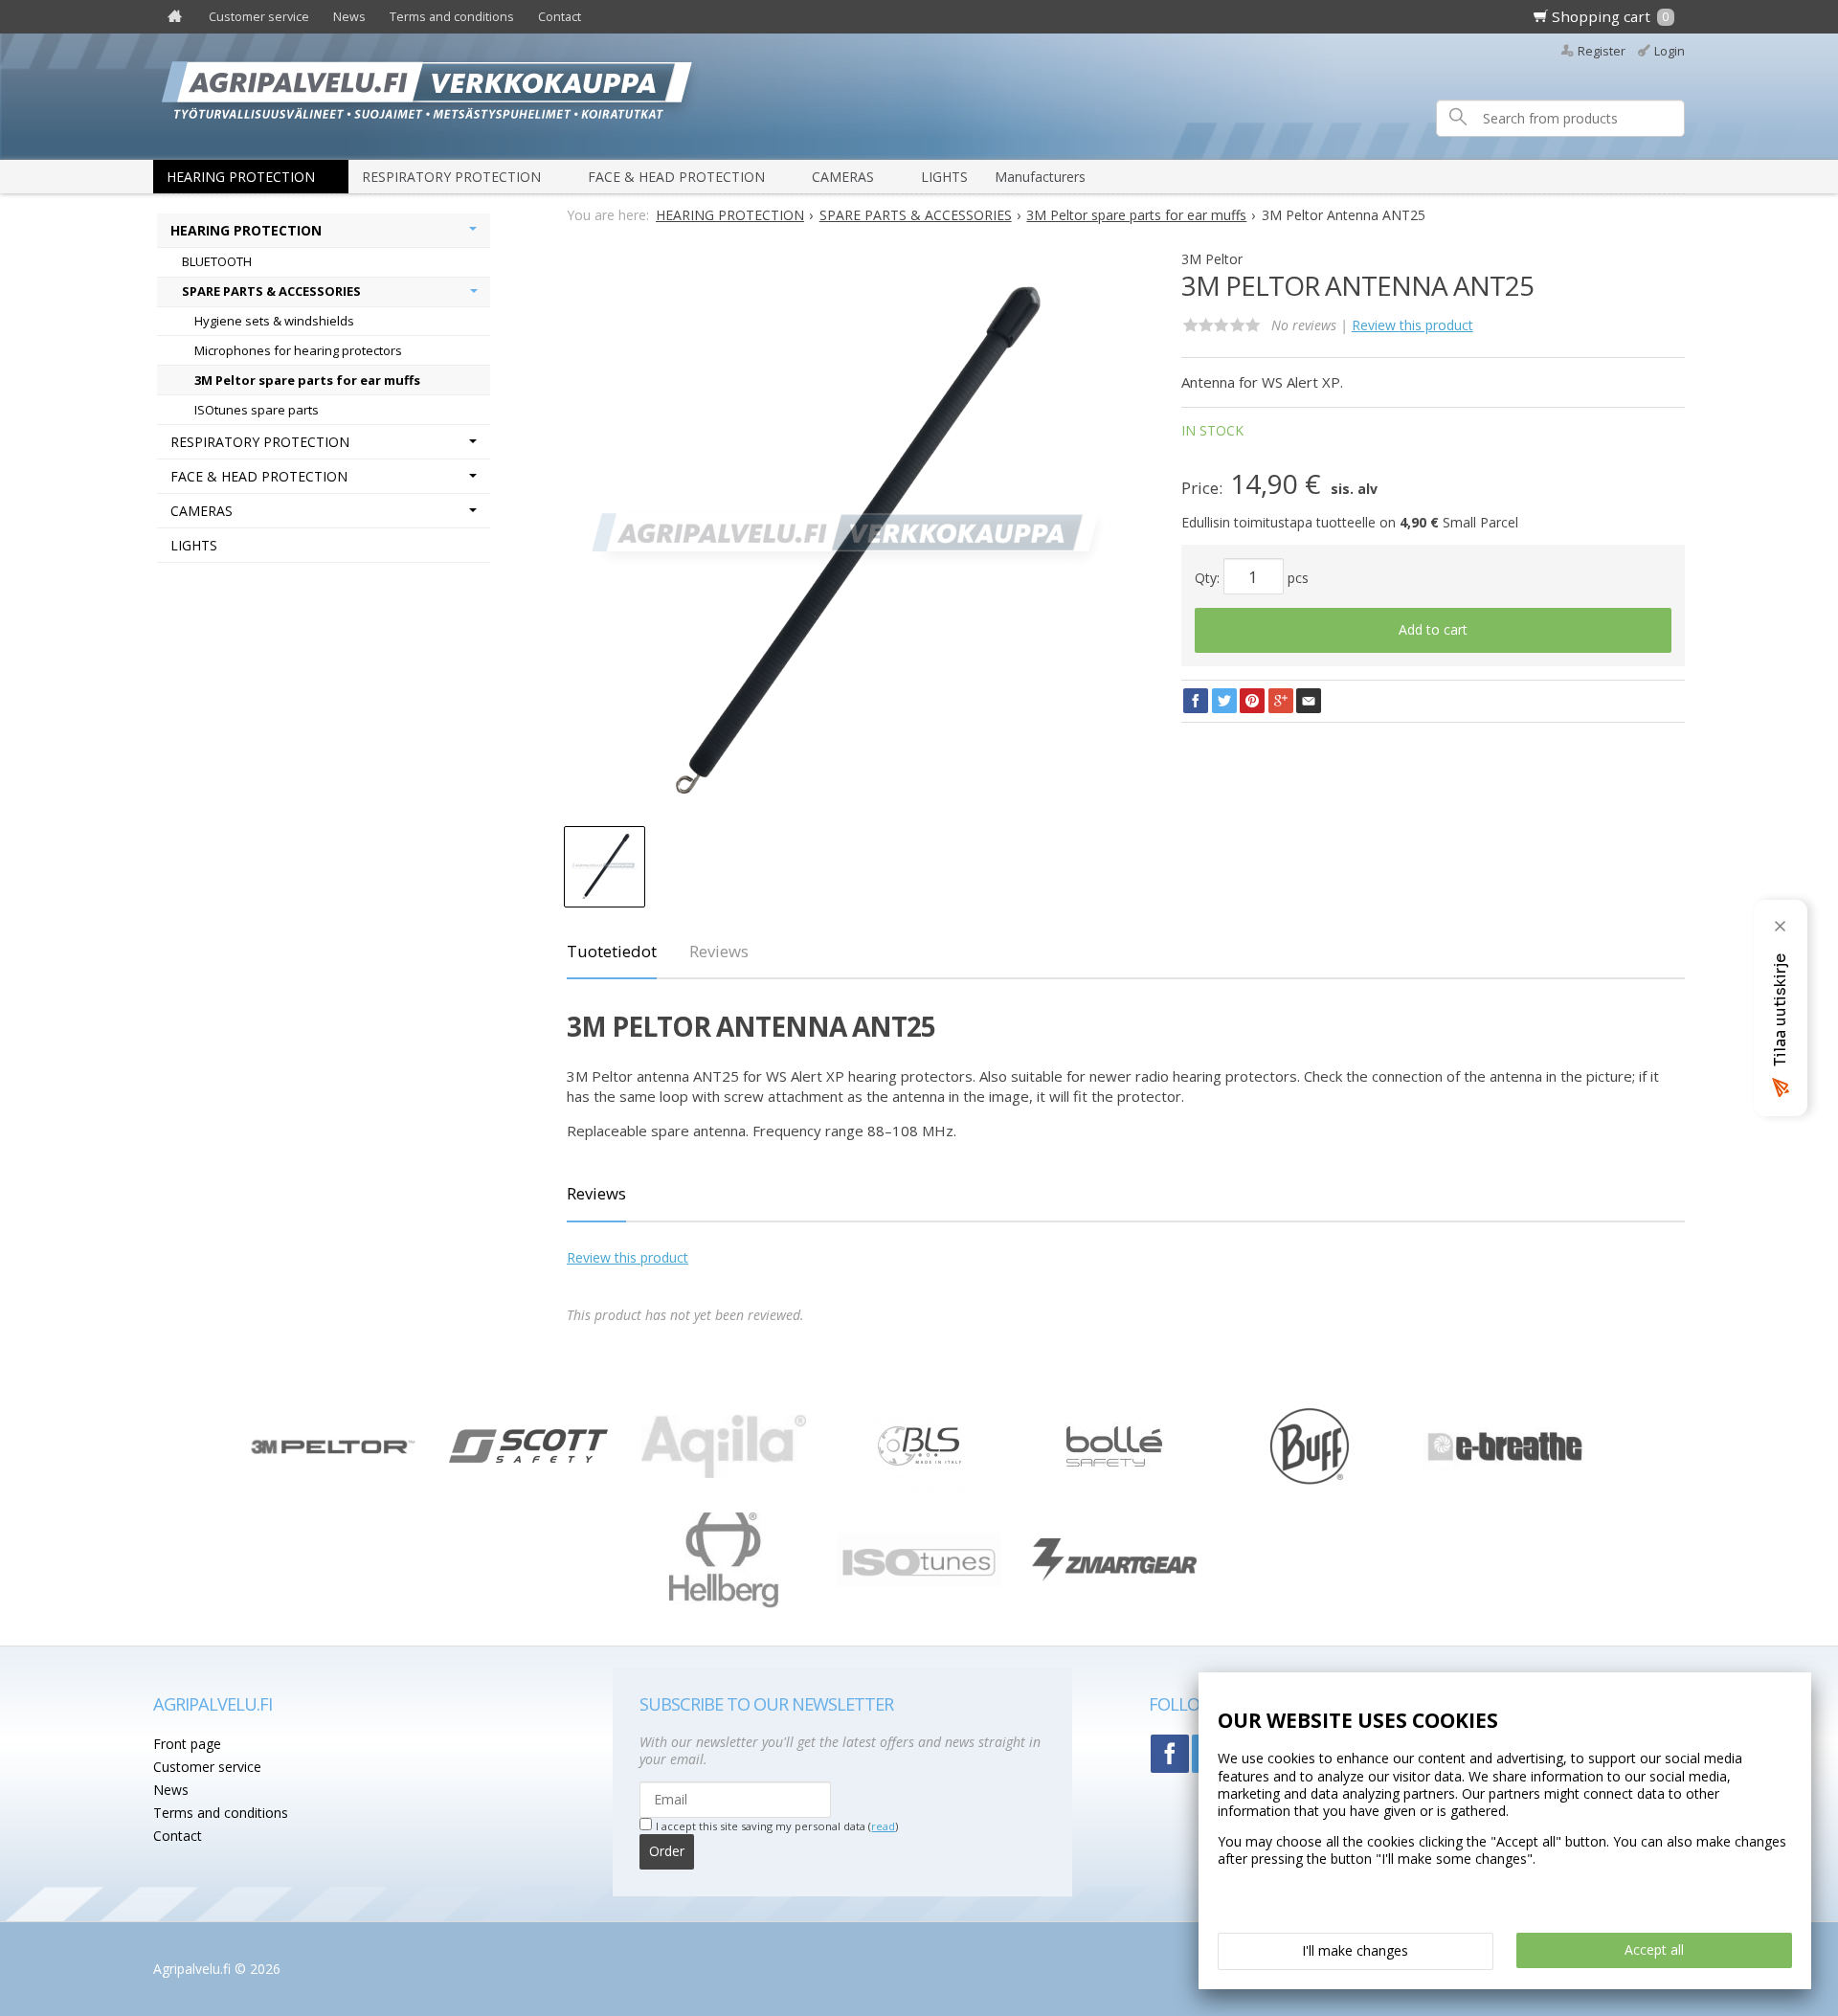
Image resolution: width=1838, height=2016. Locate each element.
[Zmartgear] (1114, 1576)
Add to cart (1433, 629)
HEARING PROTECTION (241, 177)
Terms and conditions (452, 17)
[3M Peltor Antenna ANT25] (846, 544)
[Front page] (175, 17)
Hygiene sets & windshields (274, 321)
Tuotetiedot (612, 951)
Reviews (719, 951)
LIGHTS (944, 177)
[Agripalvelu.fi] (927, 96)
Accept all (1654, 1949)
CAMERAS (843, 177)
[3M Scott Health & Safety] (528, 1457)
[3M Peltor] (333, 1449)
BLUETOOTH (217, 261)
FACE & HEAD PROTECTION (676, 177)
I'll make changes (1355, 1950)
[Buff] (1310, 1489)
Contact (560, 17)
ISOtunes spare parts (257, 410)
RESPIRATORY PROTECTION (451, 177)
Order (667, 1851)
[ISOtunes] (919, 1582)
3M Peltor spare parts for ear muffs (307, 380)
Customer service (259, 17)
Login (1670, 51)
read (883, 1826)
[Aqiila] (724, 1473)
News (349, 17)
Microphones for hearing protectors (298, 350)
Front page (187, 1744)
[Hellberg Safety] (724, 1603)
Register (1602, 51)
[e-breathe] (1505, 1478)
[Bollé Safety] (1114, 1489)
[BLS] (919, 1489)
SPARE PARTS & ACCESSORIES (271, 291)
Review (1412, 325)
